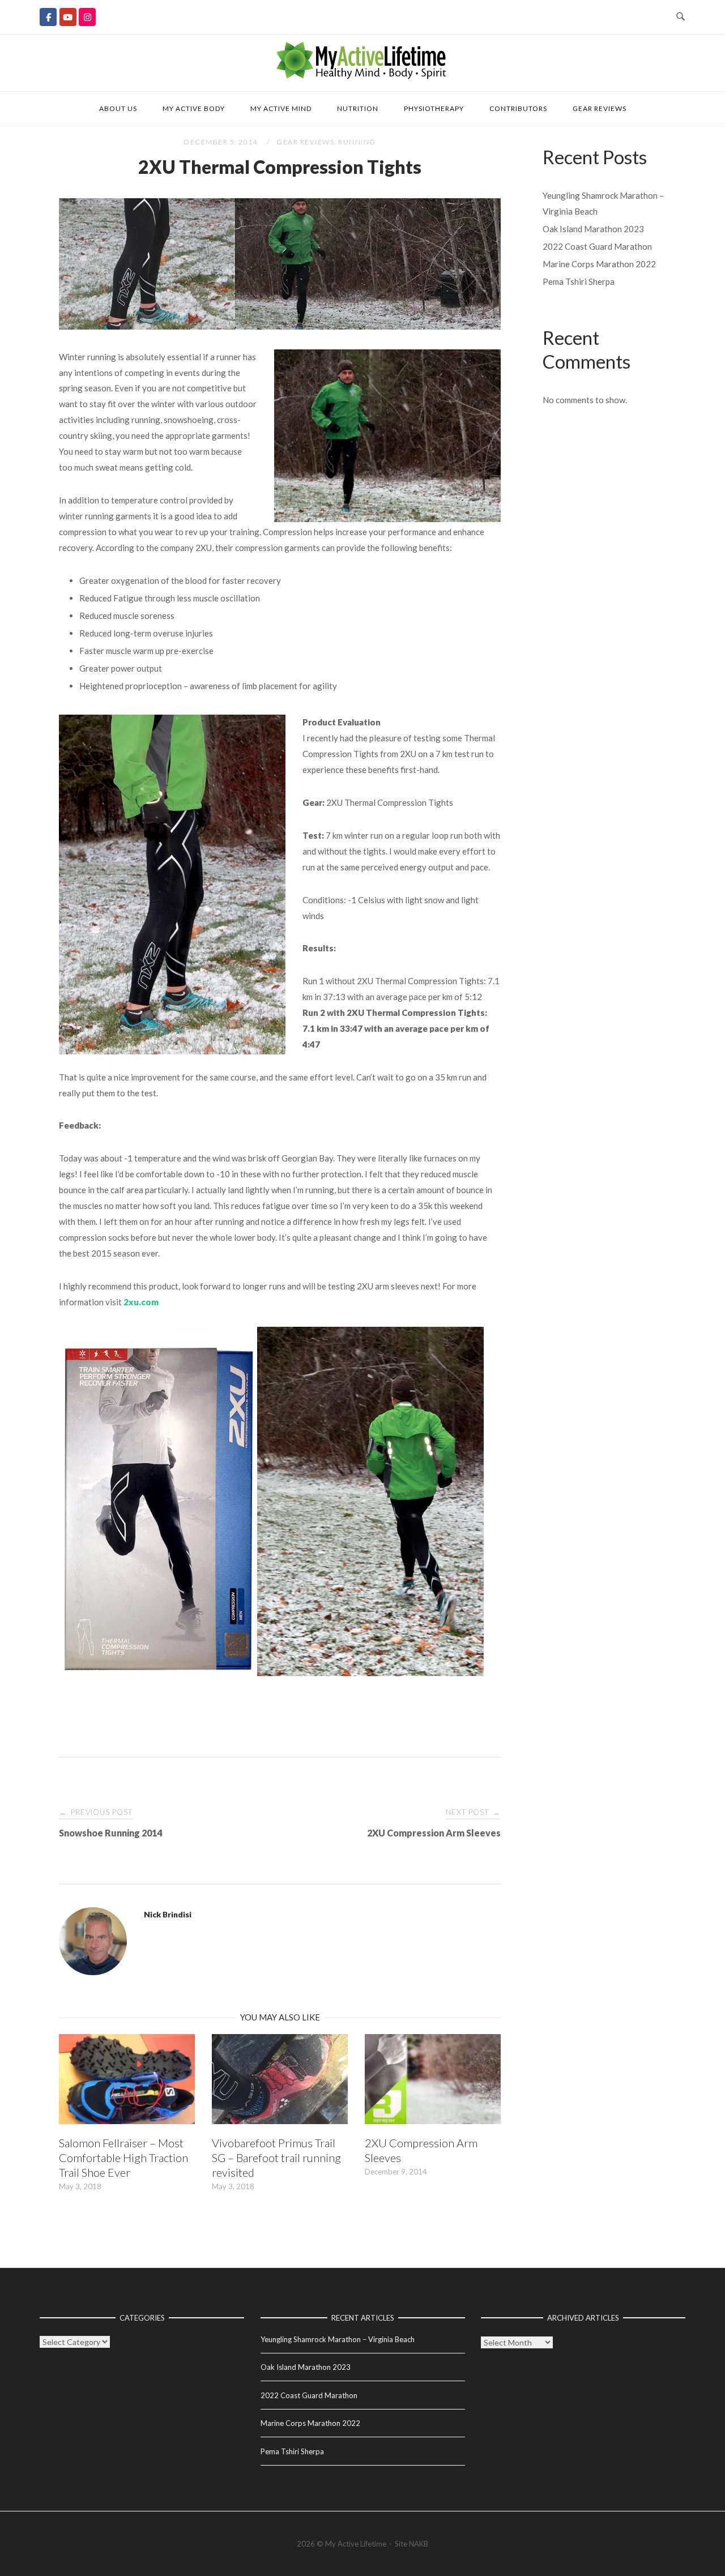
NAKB (419, 2544)
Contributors (518, 108)
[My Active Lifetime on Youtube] (68, 17)
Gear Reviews (600, 108)
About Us (118, 108)
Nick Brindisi (168, 1914)
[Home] (362, 76)
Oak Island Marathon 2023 (593, 229)
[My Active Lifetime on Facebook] (48, 17)
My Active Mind (281, 108)
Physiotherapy (434, 108)
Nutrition (358, 108)
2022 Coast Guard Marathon (597, 246)
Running (357, 142)
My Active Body (194, 108)
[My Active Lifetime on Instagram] (87, 17)
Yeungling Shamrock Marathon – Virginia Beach (338, 2339)
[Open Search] (681, 17)
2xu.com (141, 1302)
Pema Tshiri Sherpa (579, 281)
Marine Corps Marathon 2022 (599, 264)
